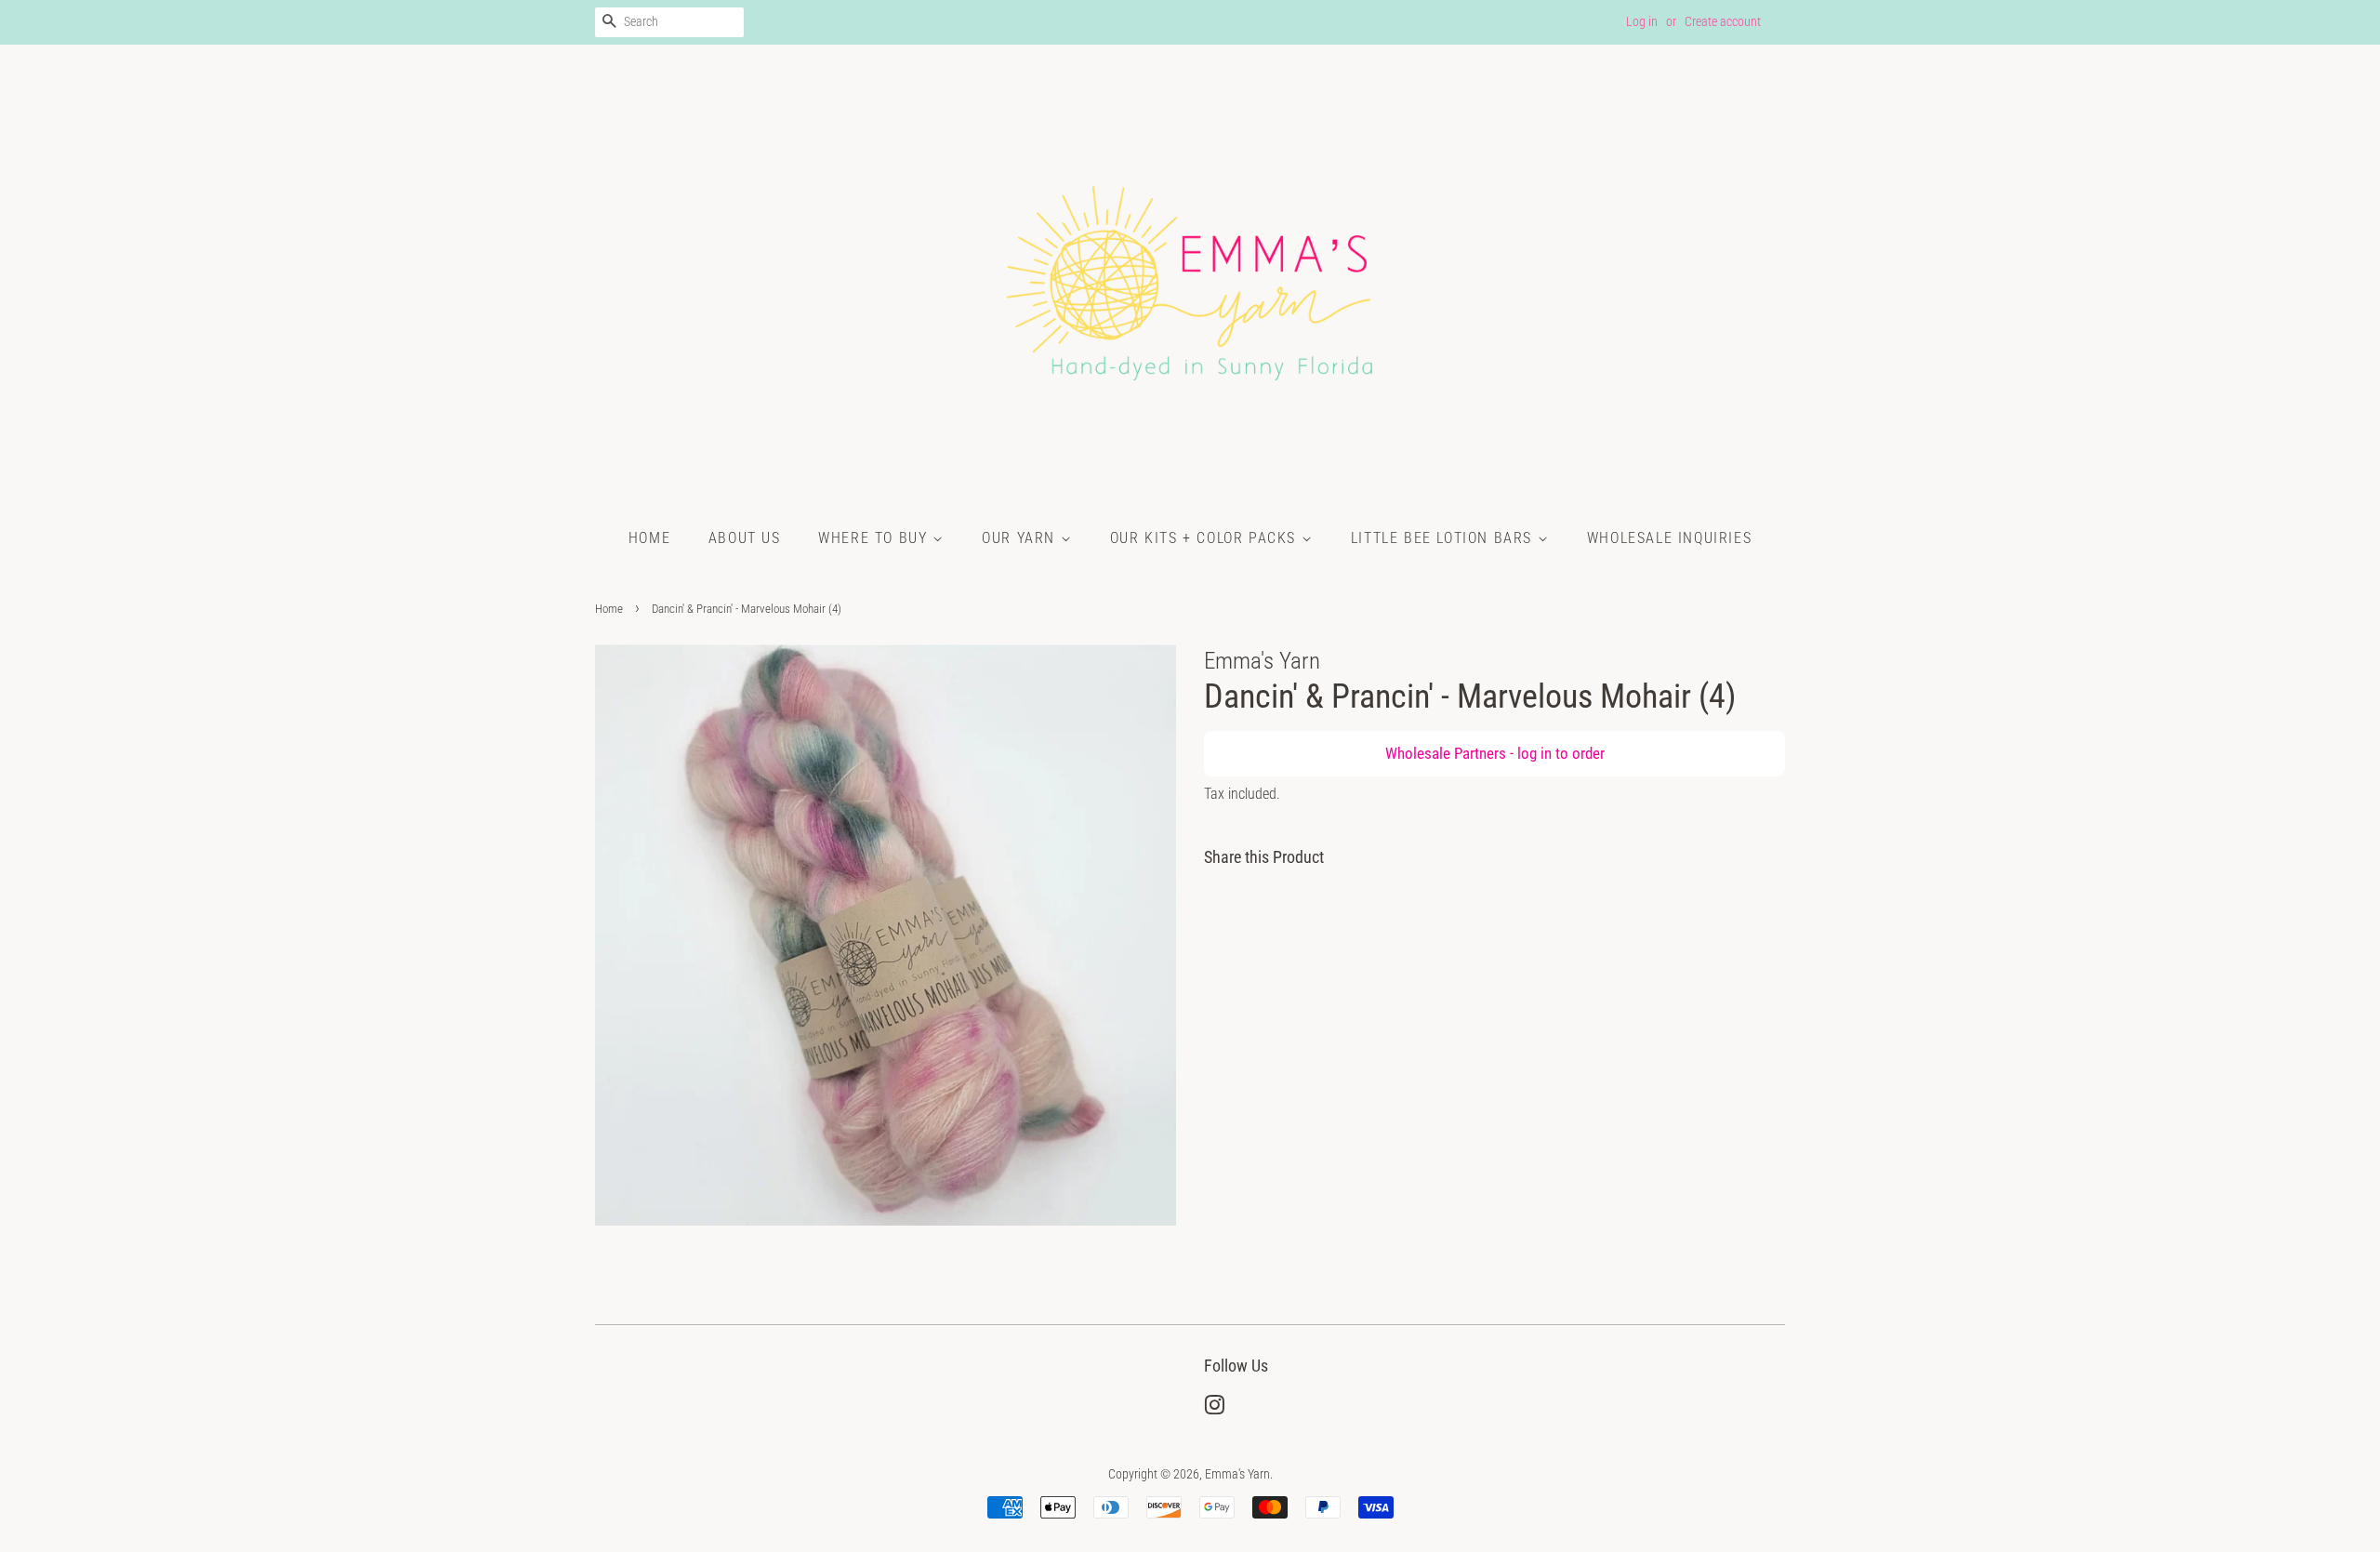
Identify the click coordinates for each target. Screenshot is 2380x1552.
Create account (1723, 21)
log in (1534, 753)
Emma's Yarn (1237, 1474)
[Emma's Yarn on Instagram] (1214, 1409)
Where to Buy (875, 538)
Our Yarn (1021, 538)
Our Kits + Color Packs (1206, 538)
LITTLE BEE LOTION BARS (1444, 538)
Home (649, 538)
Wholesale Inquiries (1669, 538)
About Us (745, 538)
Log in (1642, 21)
